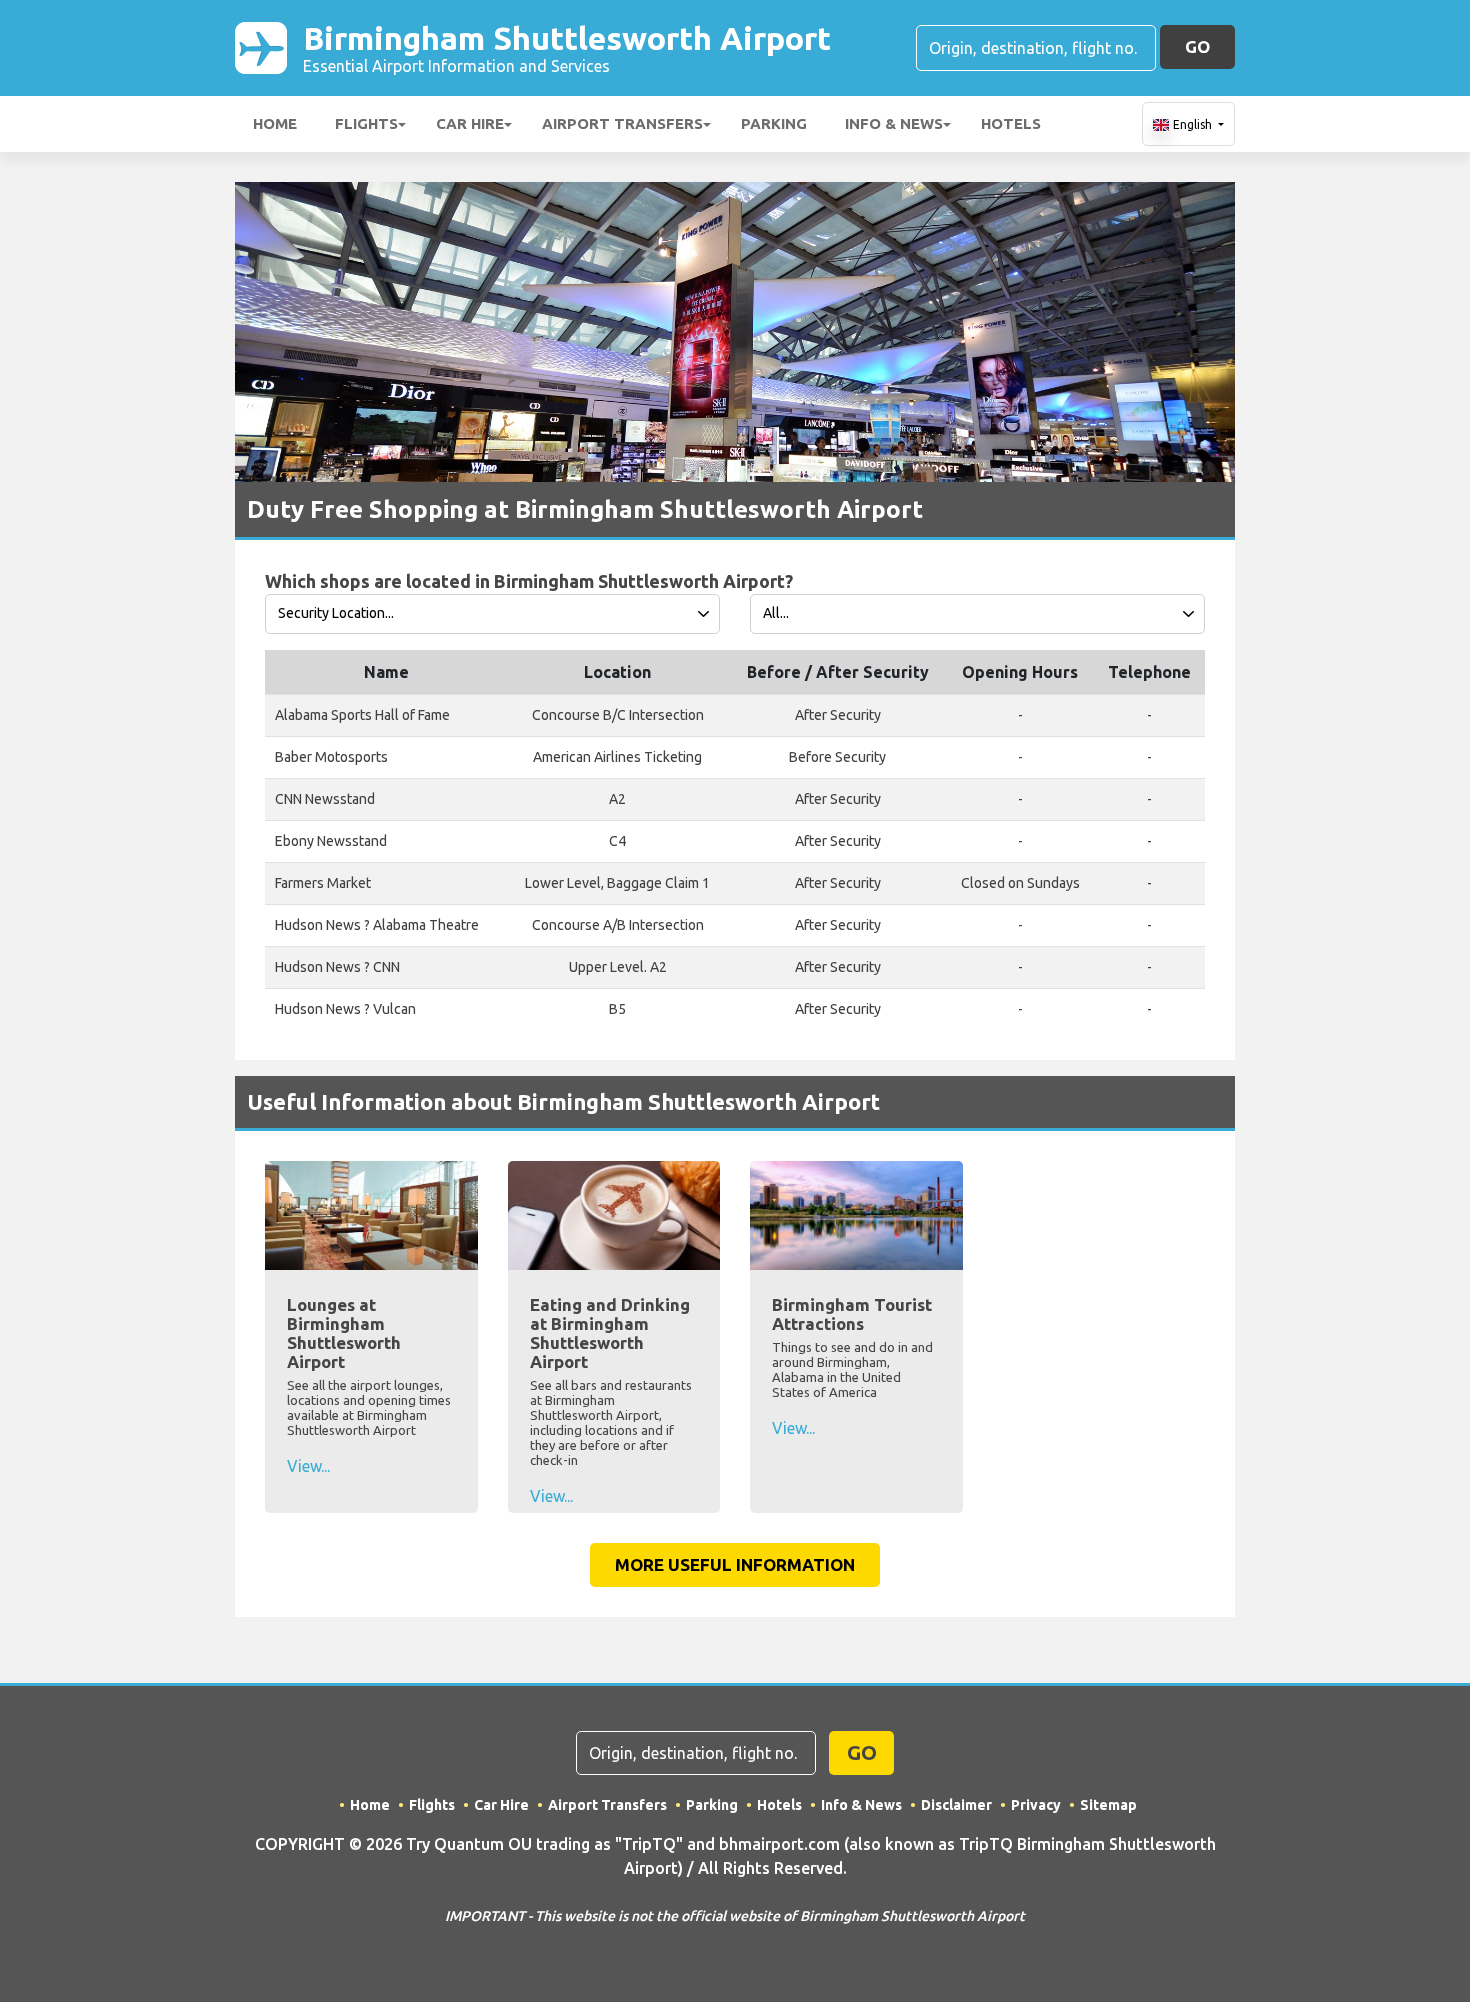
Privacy (1036, 1805)
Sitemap (1108, 1805)
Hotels (1011, 123)
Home (275, 123)
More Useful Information (735, 1564)
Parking (774, 123)
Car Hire (470, 123)
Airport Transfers (622, 123)
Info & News (894, 123)
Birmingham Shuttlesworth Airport (567, 47)
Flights (366, 123)
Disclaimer (956, 1805)
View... (308, 1466)
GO (1197, 46)
